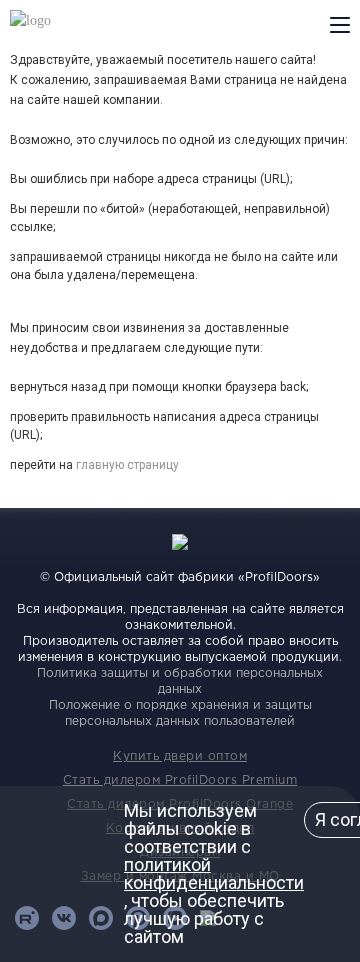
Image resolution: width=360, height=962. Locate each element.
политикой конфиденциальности (214, 873)
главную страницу (127, 465)
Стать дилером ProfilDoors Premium (180, 780)
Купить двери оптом (180, 756)
